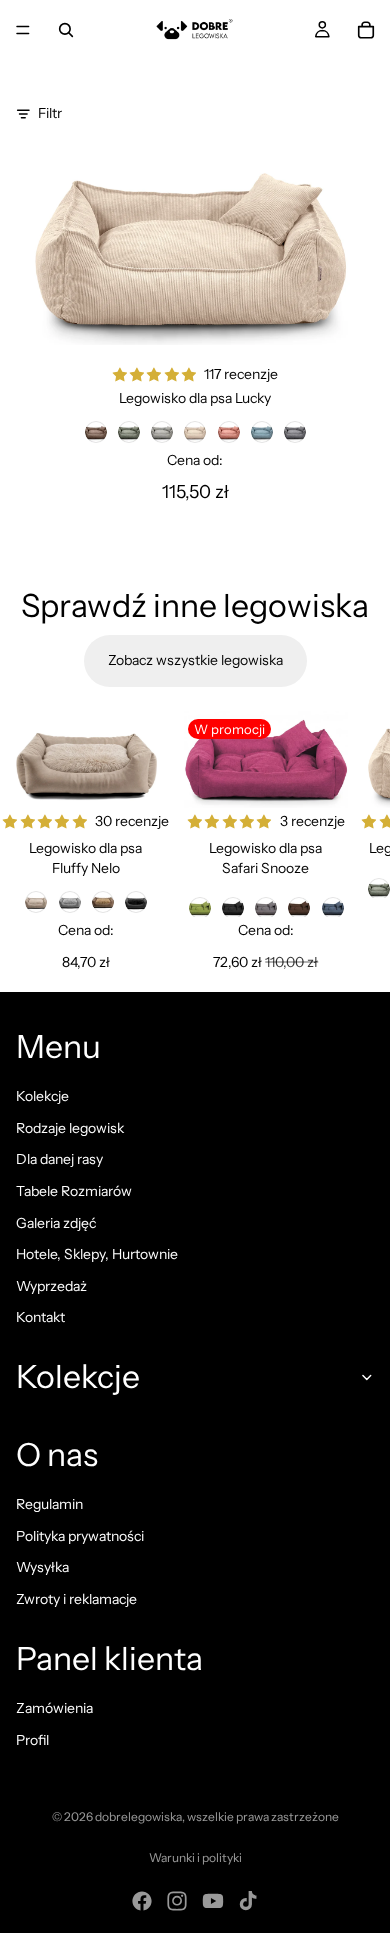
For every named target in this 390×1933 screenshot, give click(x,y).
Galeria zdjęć (56, 1223)
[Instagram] (177, 1901)
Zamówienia (54, 1708)
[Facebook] (142, 1901)
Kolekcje (42, 1096)
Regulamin (49, 1504)
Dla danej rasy (59, 1159)
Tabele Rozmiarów (74, 1191)
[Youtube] (213, 1901)
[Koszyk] (366, 30)
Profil (32, 1740)
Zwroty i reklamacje (76, 1599)
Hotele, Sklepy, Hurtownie (97, 1254)
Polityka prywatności (80, 1536)
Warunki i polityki (195, 1857)
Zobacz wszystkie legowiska (195, 660)
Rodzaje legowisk (70, 1128)
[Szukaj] (66, 30)
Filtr (50, 113)
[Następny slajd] (352, 842)
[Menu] (23, 30)
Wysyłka (42, 1567)
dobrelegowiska (138, 1816)
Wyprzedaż (51, 1286)
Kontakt (40, 1317)
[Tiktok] (248, 1901)
